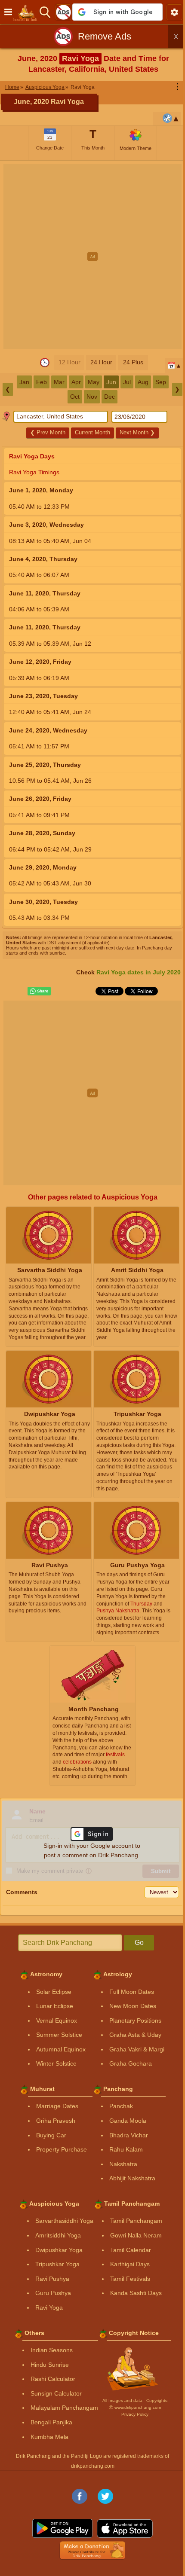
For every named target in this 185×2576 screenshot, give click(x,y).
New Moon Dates (133, 2006)
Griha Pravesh (56, 2121)
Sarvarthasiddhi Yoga (64, 2221)
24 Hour (101, 362)
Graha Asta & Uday (135, 2035)
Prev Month (48, 432)
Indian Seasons (52, 2350)
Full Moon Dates (132, 1992)
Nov (92, 397)
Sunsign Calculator (56, 2393)
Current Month (92, 432)
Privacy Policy (135, 2414)
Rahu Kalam (126, 2149)
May (94, 382)
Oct (75, 397)
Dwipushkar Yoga (59, 2250)
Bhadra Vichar (129, 2135)
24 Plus (133, 362)
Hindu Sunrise (50, 2365)
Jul (127, 382)
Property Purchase (62, 2149)
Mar (59, 382)
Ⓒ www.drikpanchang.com (135, 2407)
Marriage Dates (57, 2106)
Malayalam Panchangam (64, 2408)
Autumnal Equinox (61, 2049)
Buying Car (51, 2135)
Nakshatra (123, 2164)
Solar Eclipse (54, 1992)
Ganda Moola (128, 2121)
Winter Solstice (56, 2063)
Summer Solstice (59, 2035)
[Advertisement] (92, 256)
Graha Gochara (131, 2063)
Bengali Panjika (51, 2422)
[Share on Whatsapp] (39, 991)
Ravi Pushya (52, 2279)
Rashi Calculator (53, 2379)
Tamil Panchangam (136, 2221)
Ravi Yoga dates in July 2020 (139, 972)
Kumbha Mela (49, 2437)
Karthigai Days (130, 2264)
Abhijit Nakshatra (132, 2178)
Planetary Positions (135, 2021)
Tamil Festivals (130, 2279)
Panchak (121, 2106)
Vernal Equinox (57, 2021)
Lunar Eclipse (55, 2006)
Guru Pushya (53, 2293)
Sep (161, 382)
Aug (143, 382)
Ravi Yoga (49, 2307)
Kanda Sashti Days (136, 2293)
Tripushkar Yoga (57, 2264)
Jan (24, 382)
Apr (76, 382)
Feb (42, 382)
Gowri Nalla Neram (136, 2235)
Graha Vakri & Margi (137, 2049)
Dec (109, 397)
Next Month (137, 432)
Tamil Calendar (131, 2250)
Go (139, 1943)
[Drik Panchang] (28, 12)
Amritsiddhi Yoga (58, 2235)
